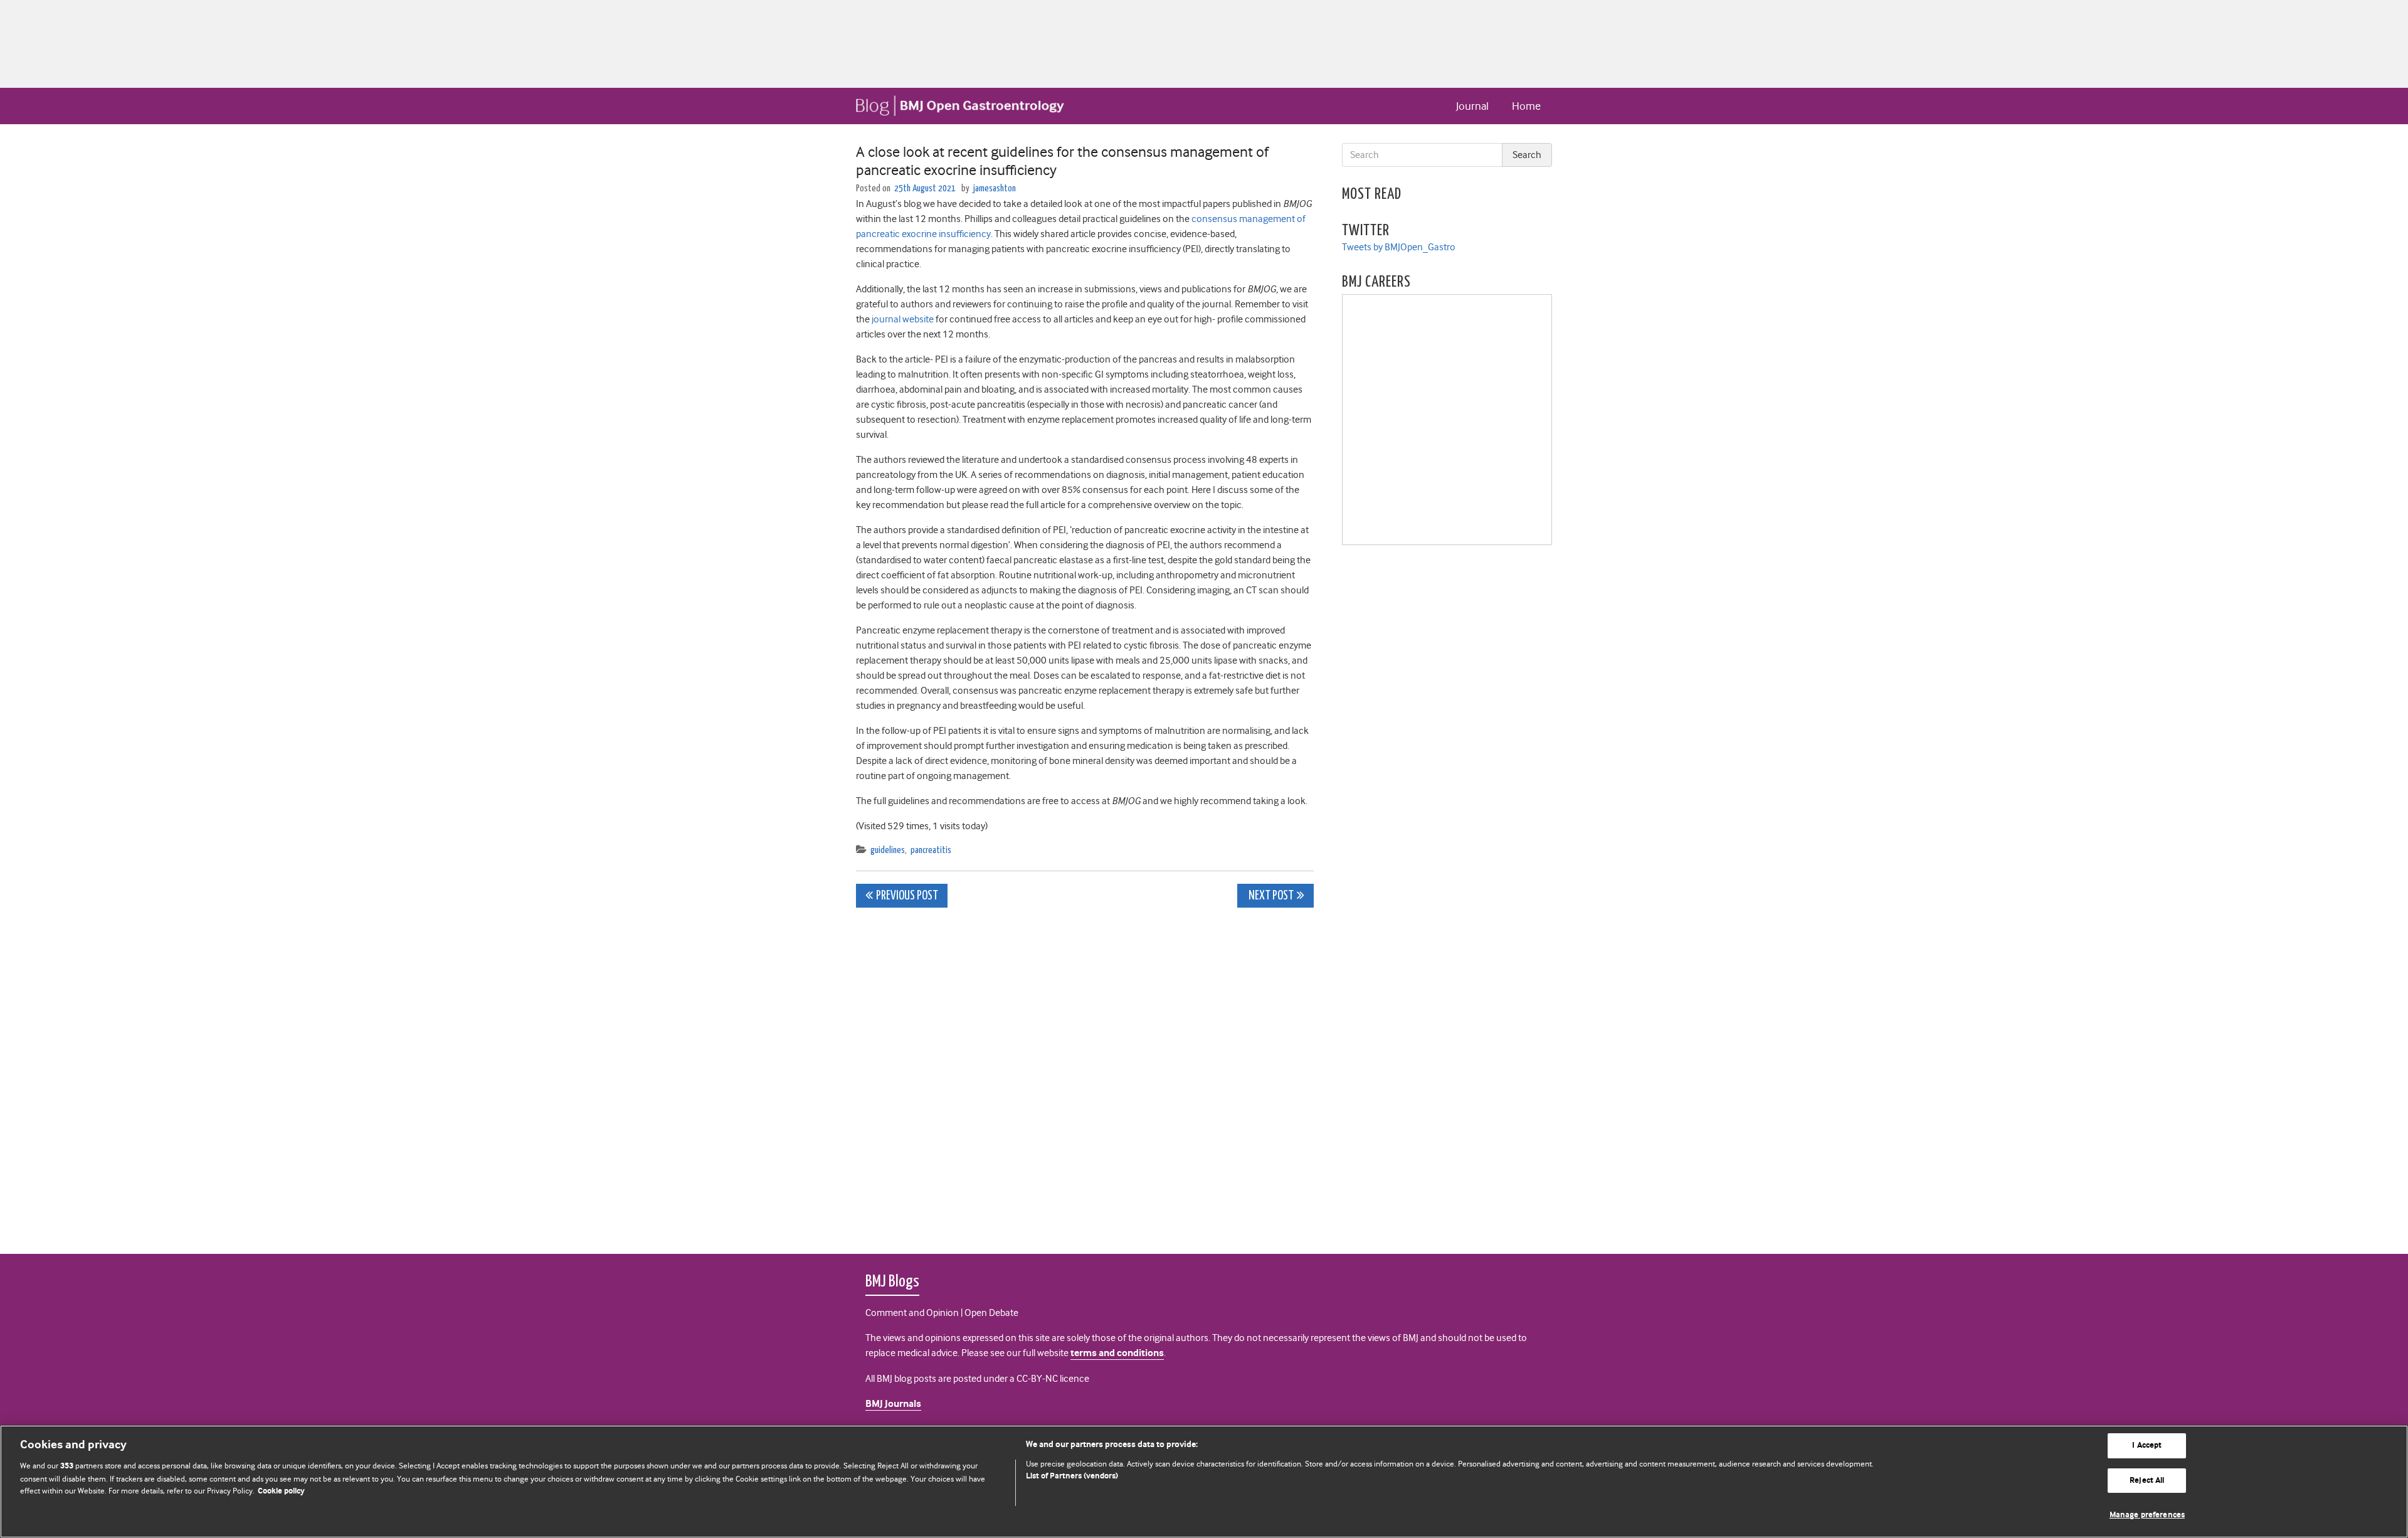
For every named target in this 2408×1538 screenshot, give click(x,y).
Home (1526, 106)
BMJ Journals (893, 1404)
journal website (903, 319)
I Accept (2147, 1445)
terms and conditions (1117, 1353)
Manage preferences (2147, 1515)
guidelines (888, 850)
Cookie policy (281, 1491)
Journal (1472, 106)
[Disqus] (1085, 1074)
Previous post (907, 896)
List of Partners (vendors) (1072, 1476)
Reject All (2147, 1481)
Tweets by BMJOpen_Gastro (1399, 247)
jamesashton (995, 188)
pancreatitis (931, 850)
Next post (1270, 896)
